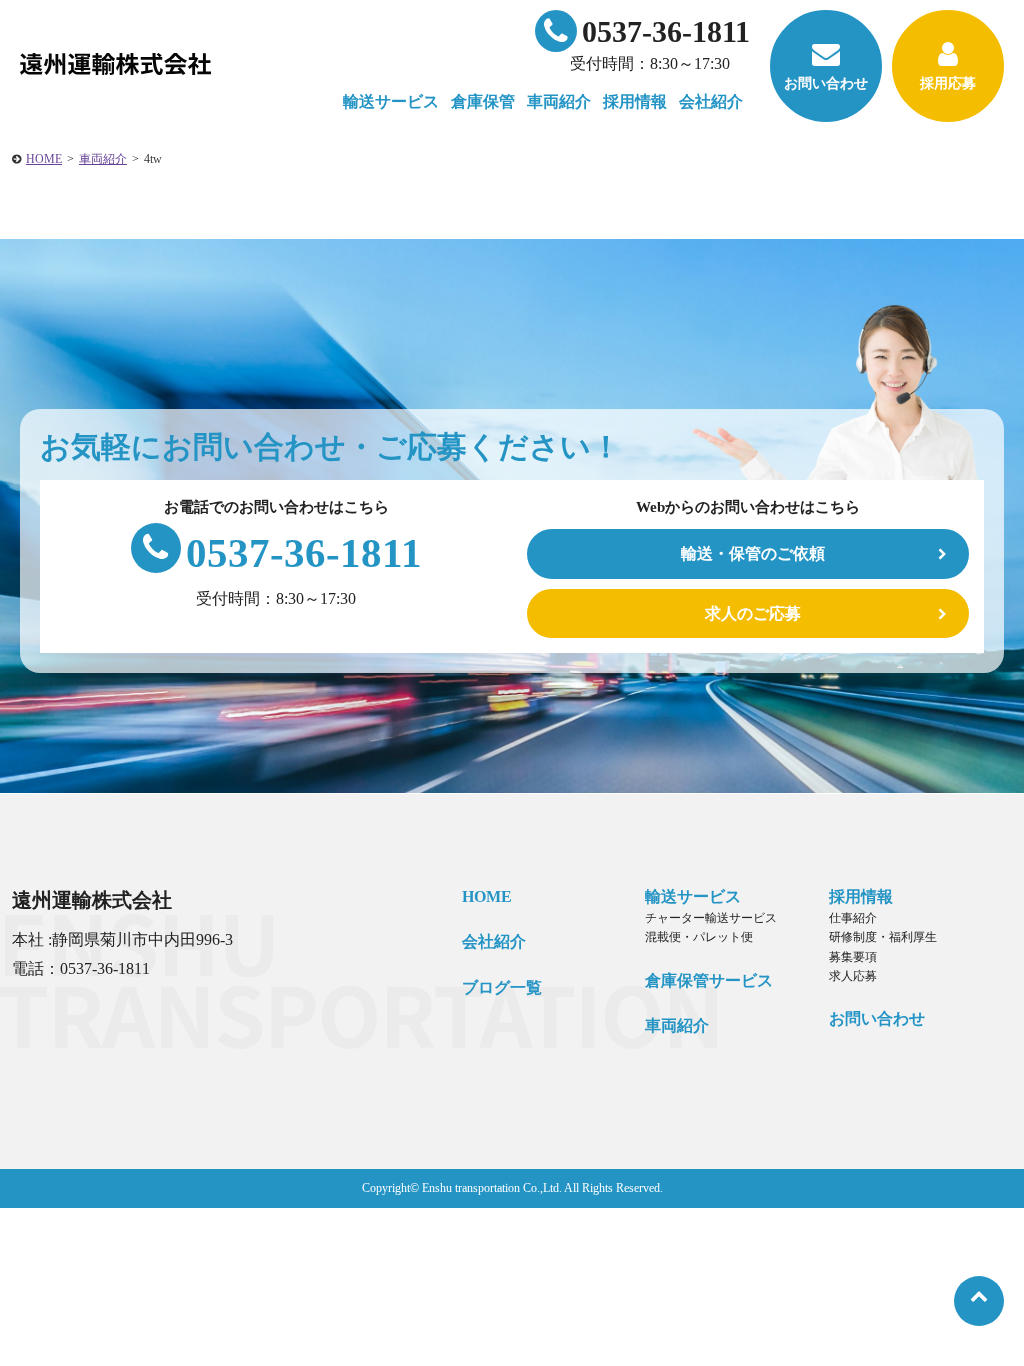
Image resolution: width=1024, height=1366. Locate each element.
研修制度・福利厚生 (883, 937)
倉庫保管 (483, 101)
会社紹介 (494, 941)
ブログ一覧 (502, 987)
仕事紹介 (853, 918)
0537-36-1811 (666, 31)
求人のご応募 (753, 613)
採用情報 (861, 896)
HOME (44, 159)
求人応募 (853, 976)
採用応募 (948, 83)
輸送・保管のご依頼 (753, 553)
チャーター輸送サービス (711, 918)
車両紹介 (559, 101)
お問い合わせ (826, 83)
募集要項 (853, 957)
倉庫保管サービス (709, 980)
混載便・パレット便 (699, 937)
